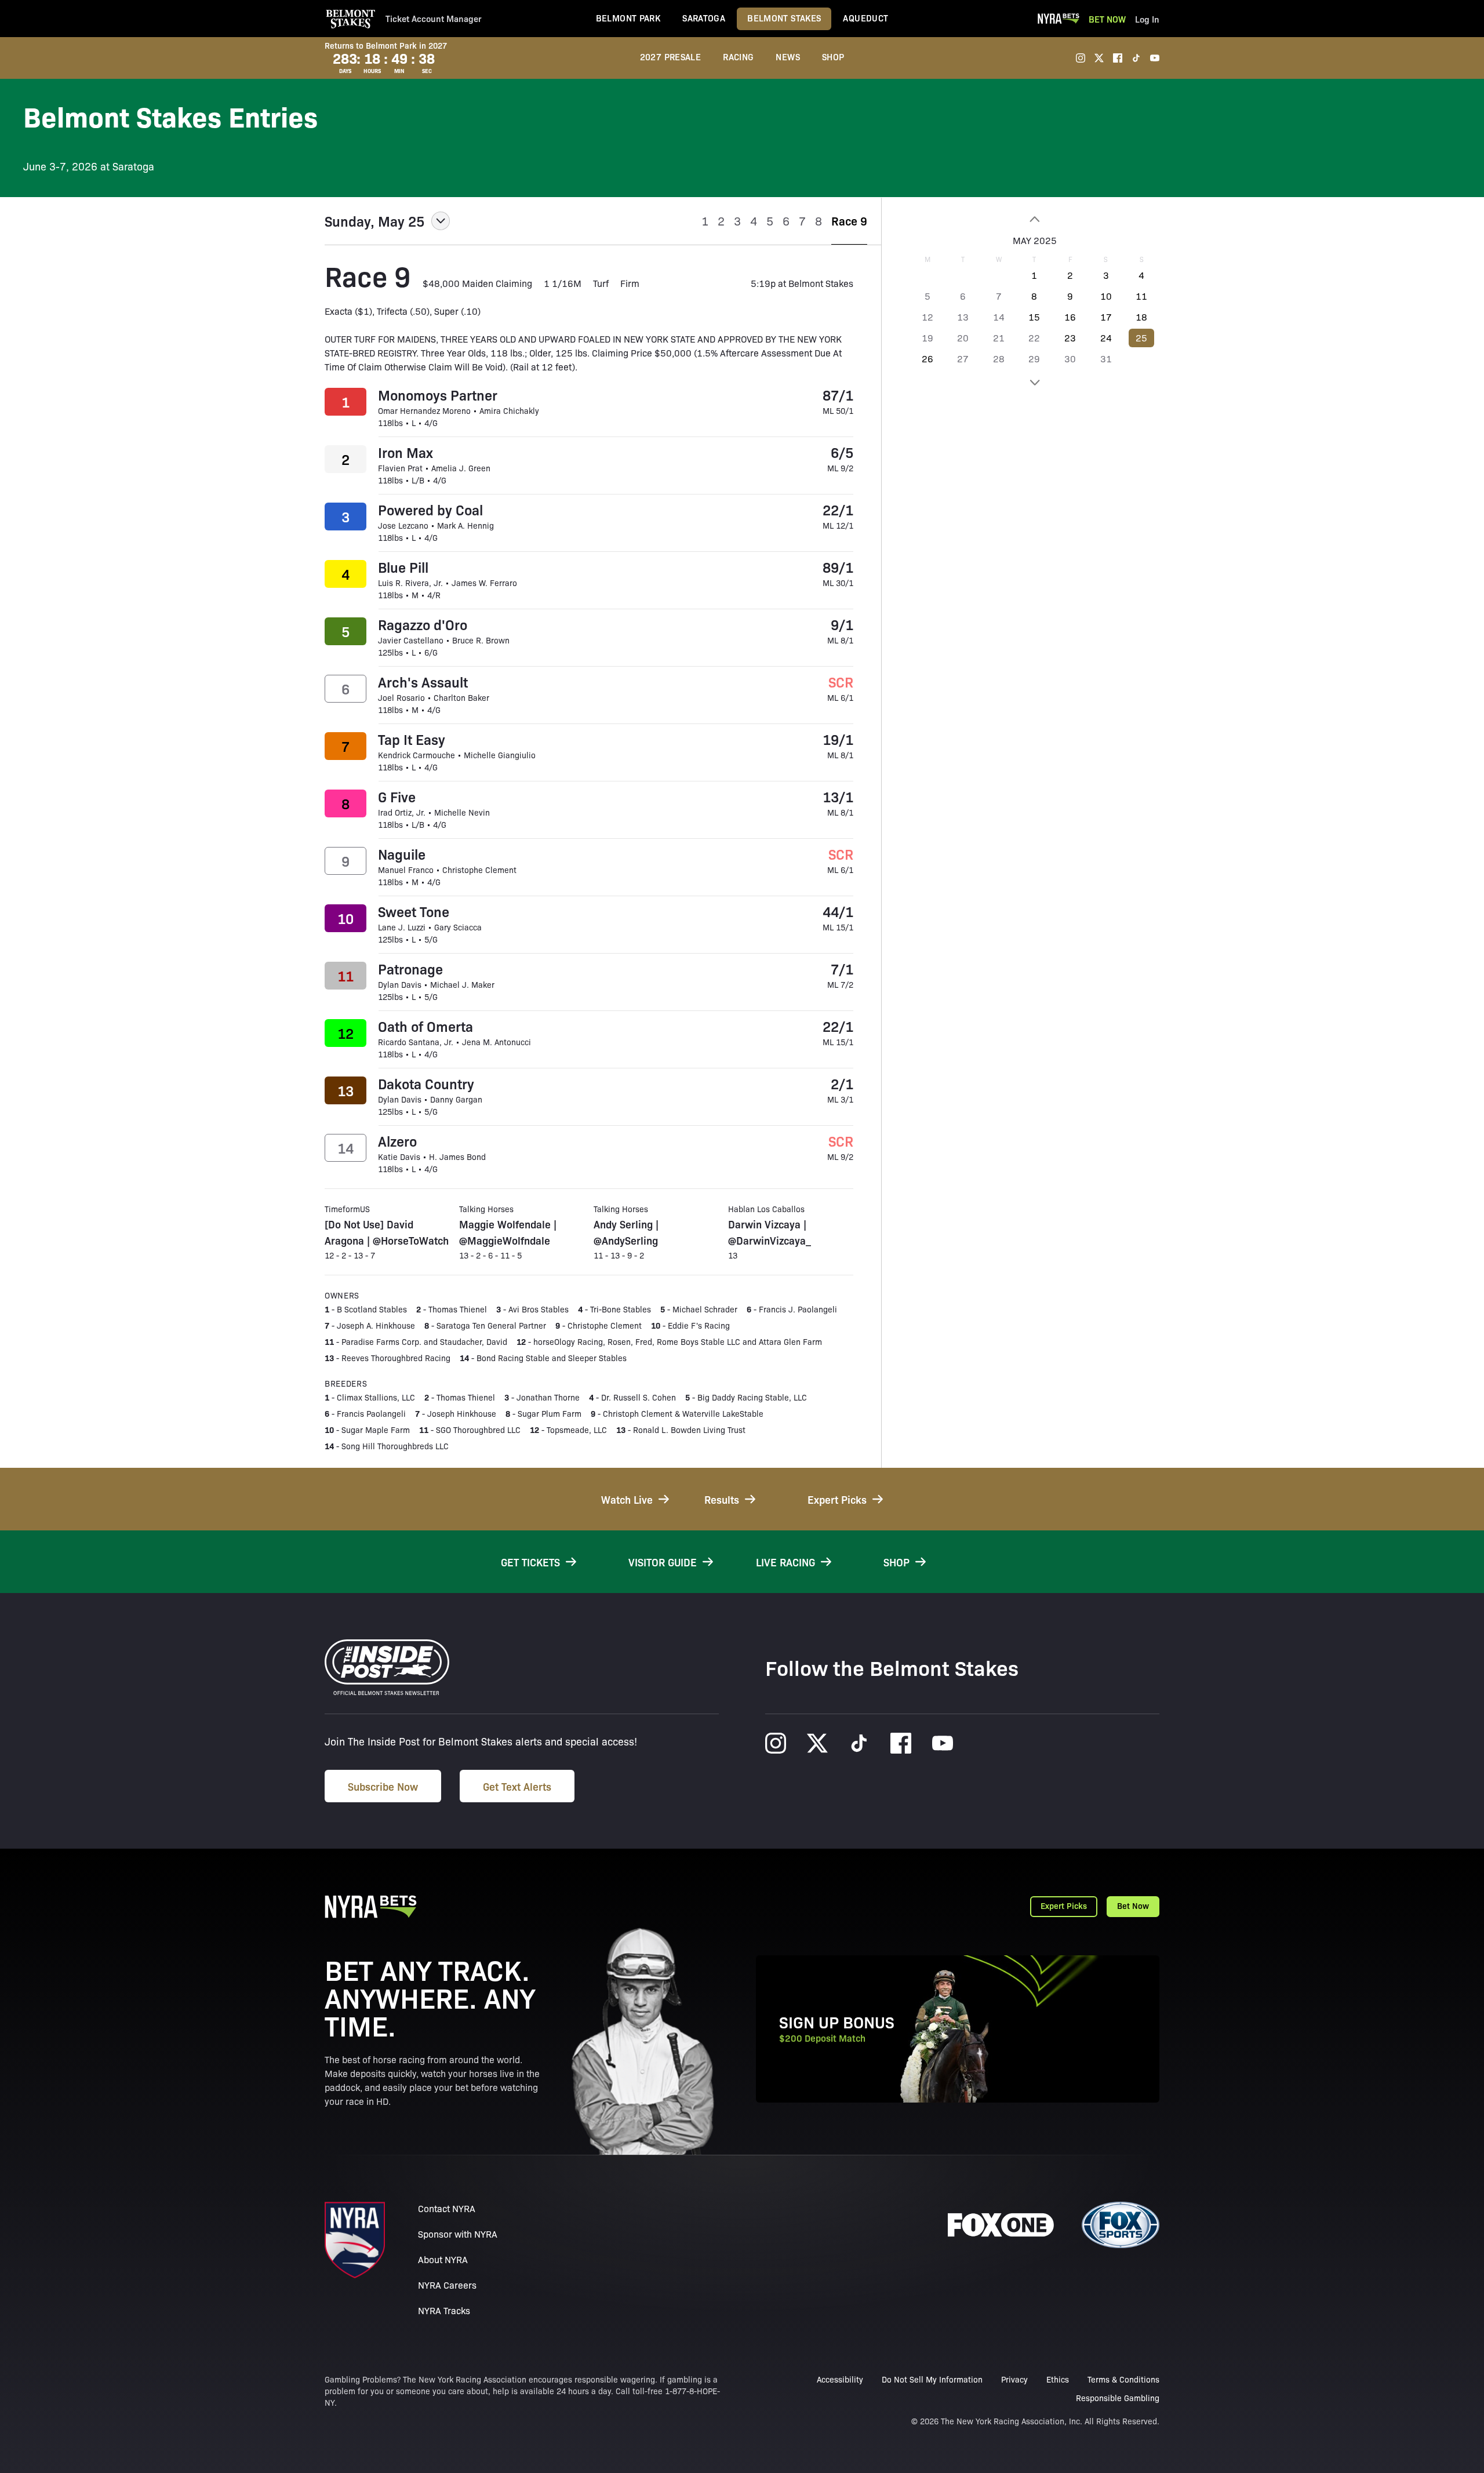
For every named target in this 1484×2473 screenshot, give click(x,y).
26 (927, 359)
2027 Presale (671, 57)
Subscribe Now (383, 1786)
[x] (1099, 58)
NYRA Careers (447, 2285)
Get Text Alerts (517, 1786)
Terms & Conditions (1123, 2379)
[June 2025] (1034, 383)
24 (1106, 338)
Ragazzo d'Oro (423, 624)
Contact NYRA (447, 2208)
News (788, 57)
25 (1141, 338)
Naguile (402, 854)
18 (1141, 317)
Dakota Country (426, 1083)
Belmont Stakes (784, 18)
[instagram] (1081, 58)
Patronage (410, 969)
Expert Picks (1064, 1905)
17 (1106, 317)
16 (1070, 317)
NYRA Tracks (444, 2310)
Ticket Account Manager (434, 19)
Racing (738, 57)
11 (1141, 296)
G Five (397, 797)
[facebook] (1118, 58)
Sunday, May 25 (374, 221)
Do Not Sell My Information (932, 2379)
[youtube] (1155, 58)
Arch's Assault (423, 682)
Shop (833, 57)
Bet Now (1107, 19)
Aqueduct (865, 18)
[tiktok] (1136, 58)
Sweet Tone (414, 911)
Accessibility (840, 2379)
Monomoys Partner (438, 395)
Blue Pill (403, 567)
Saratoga (704, 18)
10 (1106, 296)
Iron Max (405, 452)
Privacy (1014, 2379)
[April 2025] (1034, 219)
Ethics (1058, 2379)
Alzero (397, 1141)
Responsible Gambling (1118, 2398)
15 (1034, 317)
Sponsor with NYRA (458, 2234)
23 (1070, 338)
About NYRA (443, 2259)
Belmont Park (628, 18)
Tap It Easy (412, 739)
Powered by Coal (430, 510)
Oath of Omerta (425, 1026)
